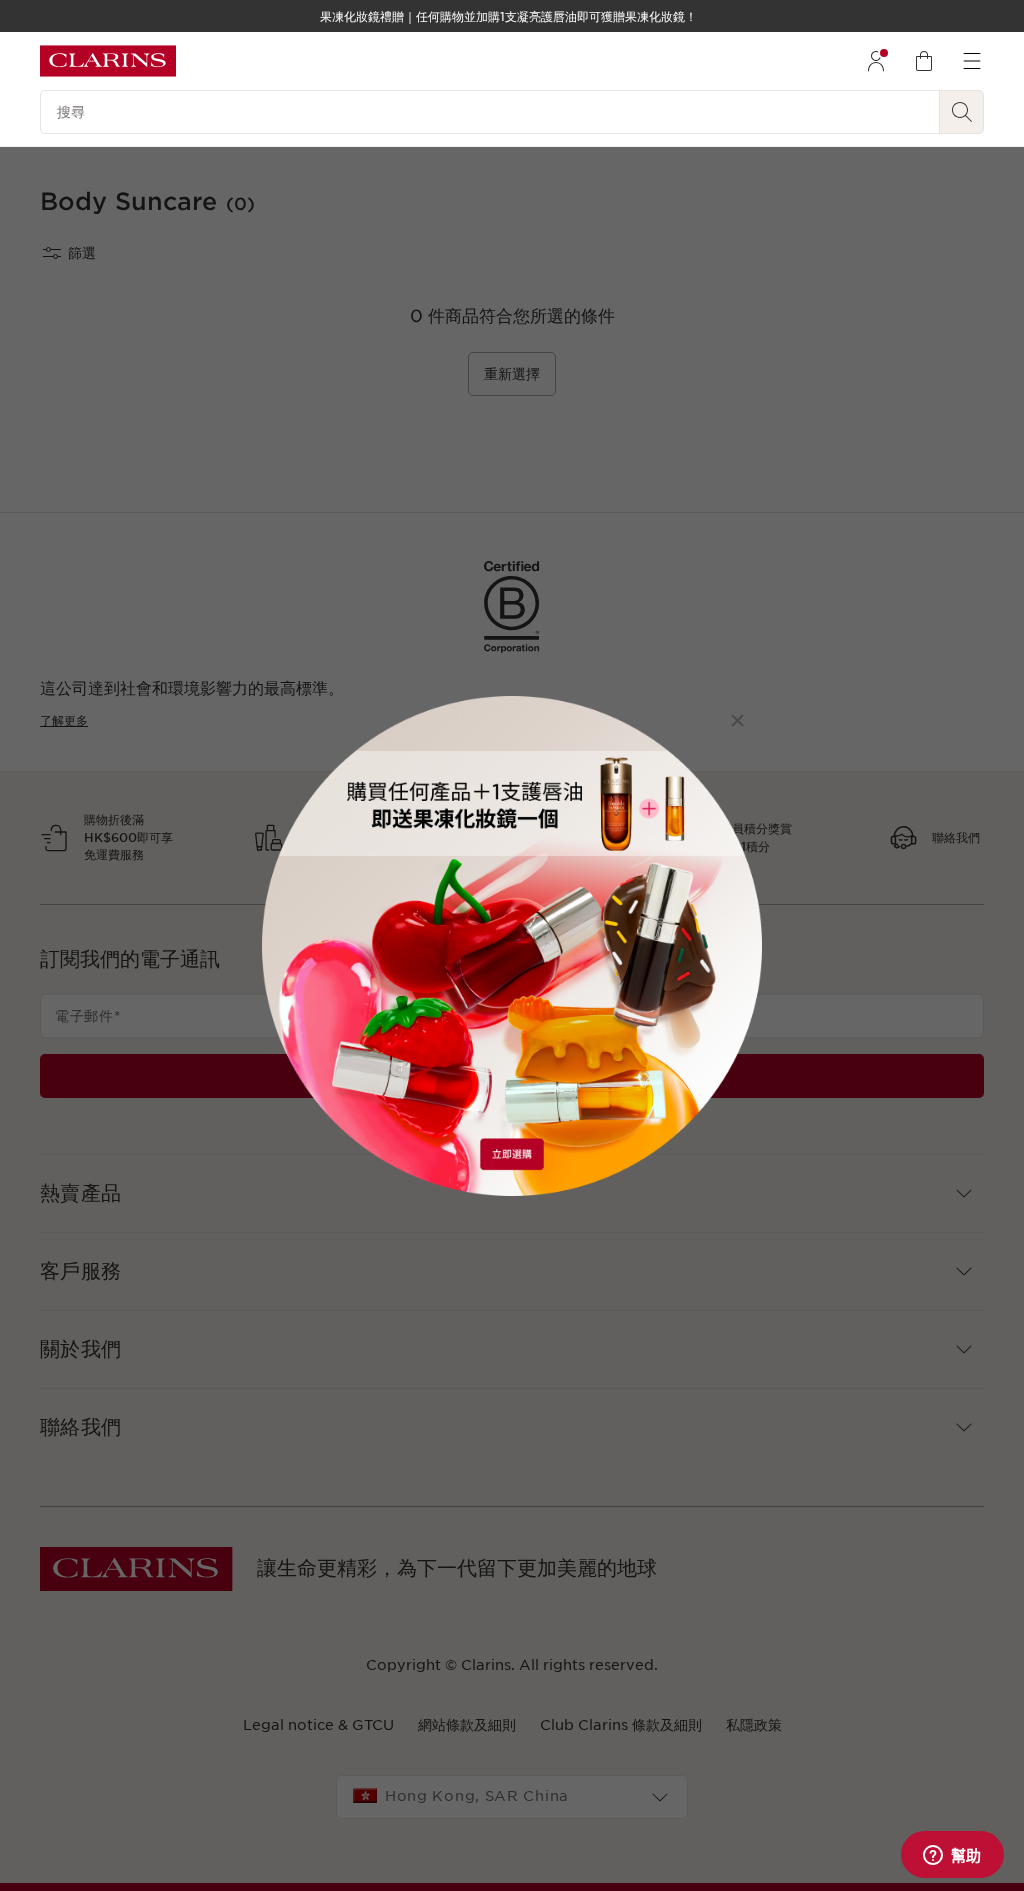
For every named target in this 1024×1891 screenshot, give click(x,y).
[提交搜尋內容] (962, 112)
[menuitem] (876, 61)
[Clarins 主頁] (108, 61)
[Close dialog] (737, 720)
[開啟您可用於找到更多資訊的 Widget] (952, 1856)
